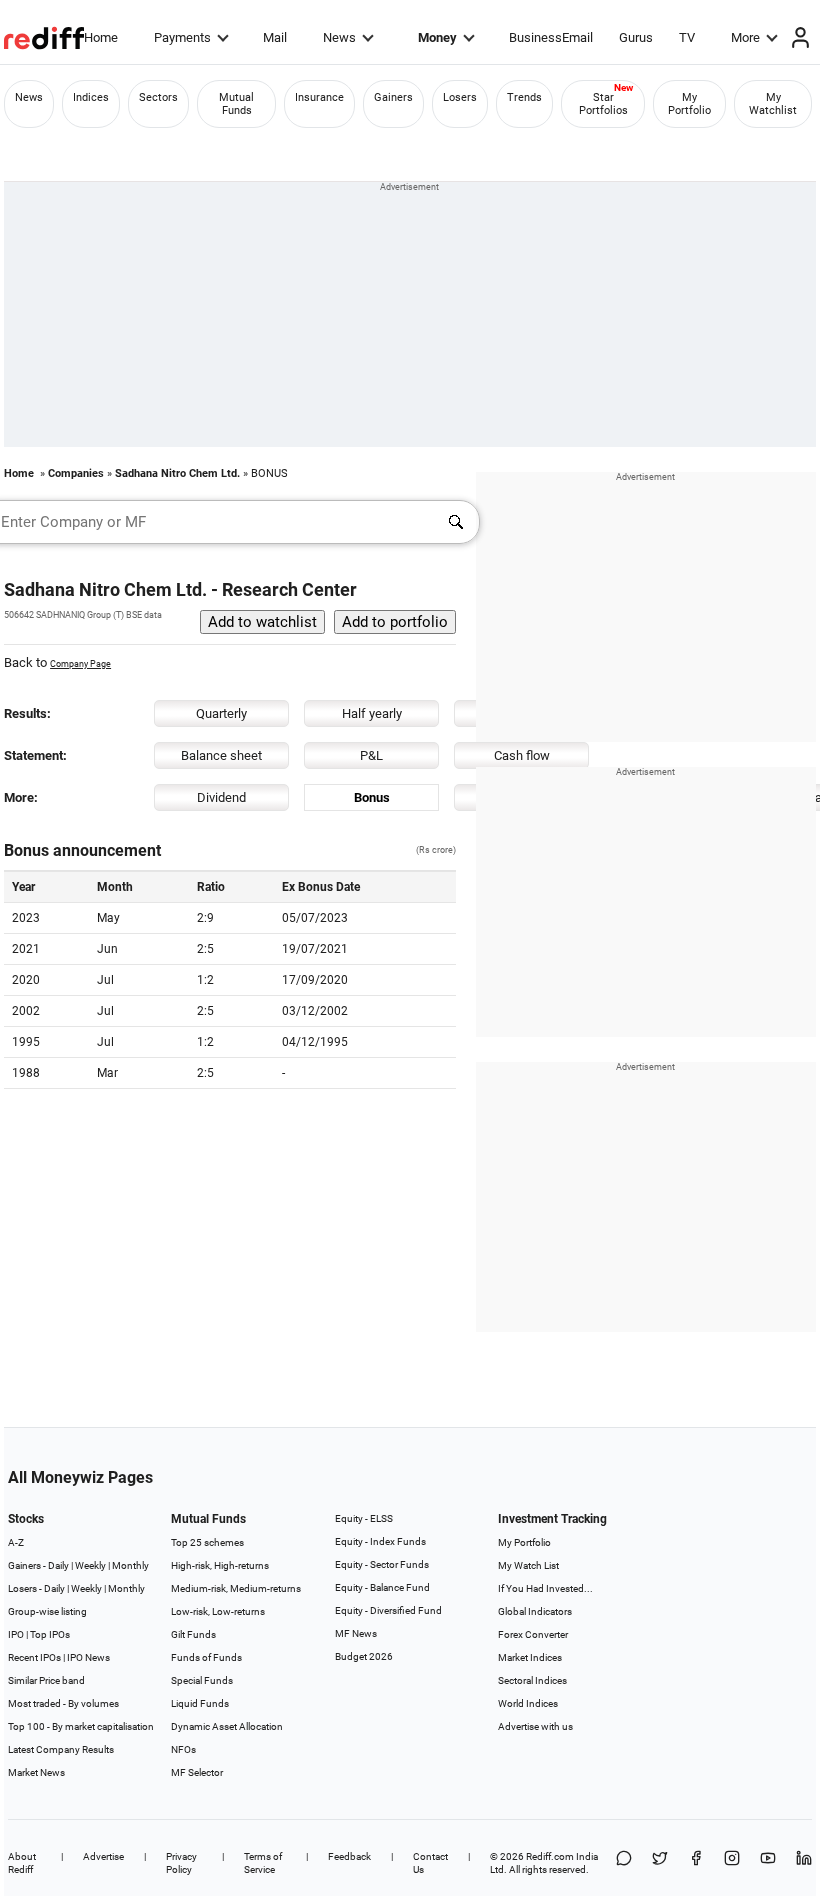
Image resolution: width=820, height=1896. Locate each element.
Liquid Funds (200, 1703)
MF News (356, 1633)
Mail (275, 37)
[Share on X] (660, 1863)
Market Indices (530, 1657)
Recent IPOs (34, 1657)
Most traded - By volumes (63, 1703)
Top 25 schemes (207, 1542)
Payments (182, 37)
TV (687, 37)
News (339, 37)
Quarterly (221, 713)
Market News (36, 1772)
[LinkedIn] (804, 1863)
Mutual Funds (236, 104)
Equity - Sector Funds (382, 1564)
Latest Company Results (61, 1749)
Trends (524, 97)
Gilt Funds (193, 1634)
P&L (371, 755)
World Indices (528, 1703)
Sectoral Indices (532, 1680)
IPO (16, 1634)
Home (101, 37)
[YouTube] (768, 1863)
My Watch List (528, 1565)
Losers (460, 97)
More (745, 37)
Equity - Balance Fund (382, 1587)
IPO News (88, 1657)
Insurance (319, 97)
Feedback (349, 1856)
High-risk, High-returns (220, 1565)
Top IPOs (50, 1634)
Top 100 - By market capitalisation (81, 1726)
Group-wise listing (47, 1611)
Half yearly (372, 713)
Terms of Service (263, 1863)
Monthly (130, 1565)
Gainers (393, 97)
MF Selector (197, 1772)
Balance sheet (221, 755)
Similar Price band (46, 1680)
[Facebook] (696, 1863)
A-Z (16, 1542)
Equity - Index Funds (380, 1541)
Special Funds (202, 1680)
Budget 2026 (364, 1656)
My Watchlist (773, 104)
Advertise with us (535, 1726)
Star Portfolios (603, 104)
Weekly (90, 1565)
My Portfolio (689, 104)
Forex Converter (533, 1634)
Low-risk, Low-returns (218, 1611)
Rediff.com (550, 1856)
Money (437, 37)
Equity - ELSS (364, 1518)
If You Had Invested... (545, 1588)
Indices (91, 97)
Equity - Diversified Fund (388, 1610)
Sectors (158, 97)
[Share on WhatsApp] (624, 1863)
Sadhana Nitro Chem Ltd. (177, 473)
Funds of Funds (206, 1657)
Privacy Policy (181, 1863)
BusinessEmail (551, 37)
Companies (76, 473)
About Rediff (22, 1863)
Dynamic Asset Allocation (227, 1726)
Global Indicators (535, 1611)
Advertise (103, 1856)
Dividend (221, 797)
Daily (58, 1565)
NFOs (183, 1749)
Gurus (636, 37)
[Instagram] (732, 1863)
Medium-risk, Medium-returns (236, 1588)
